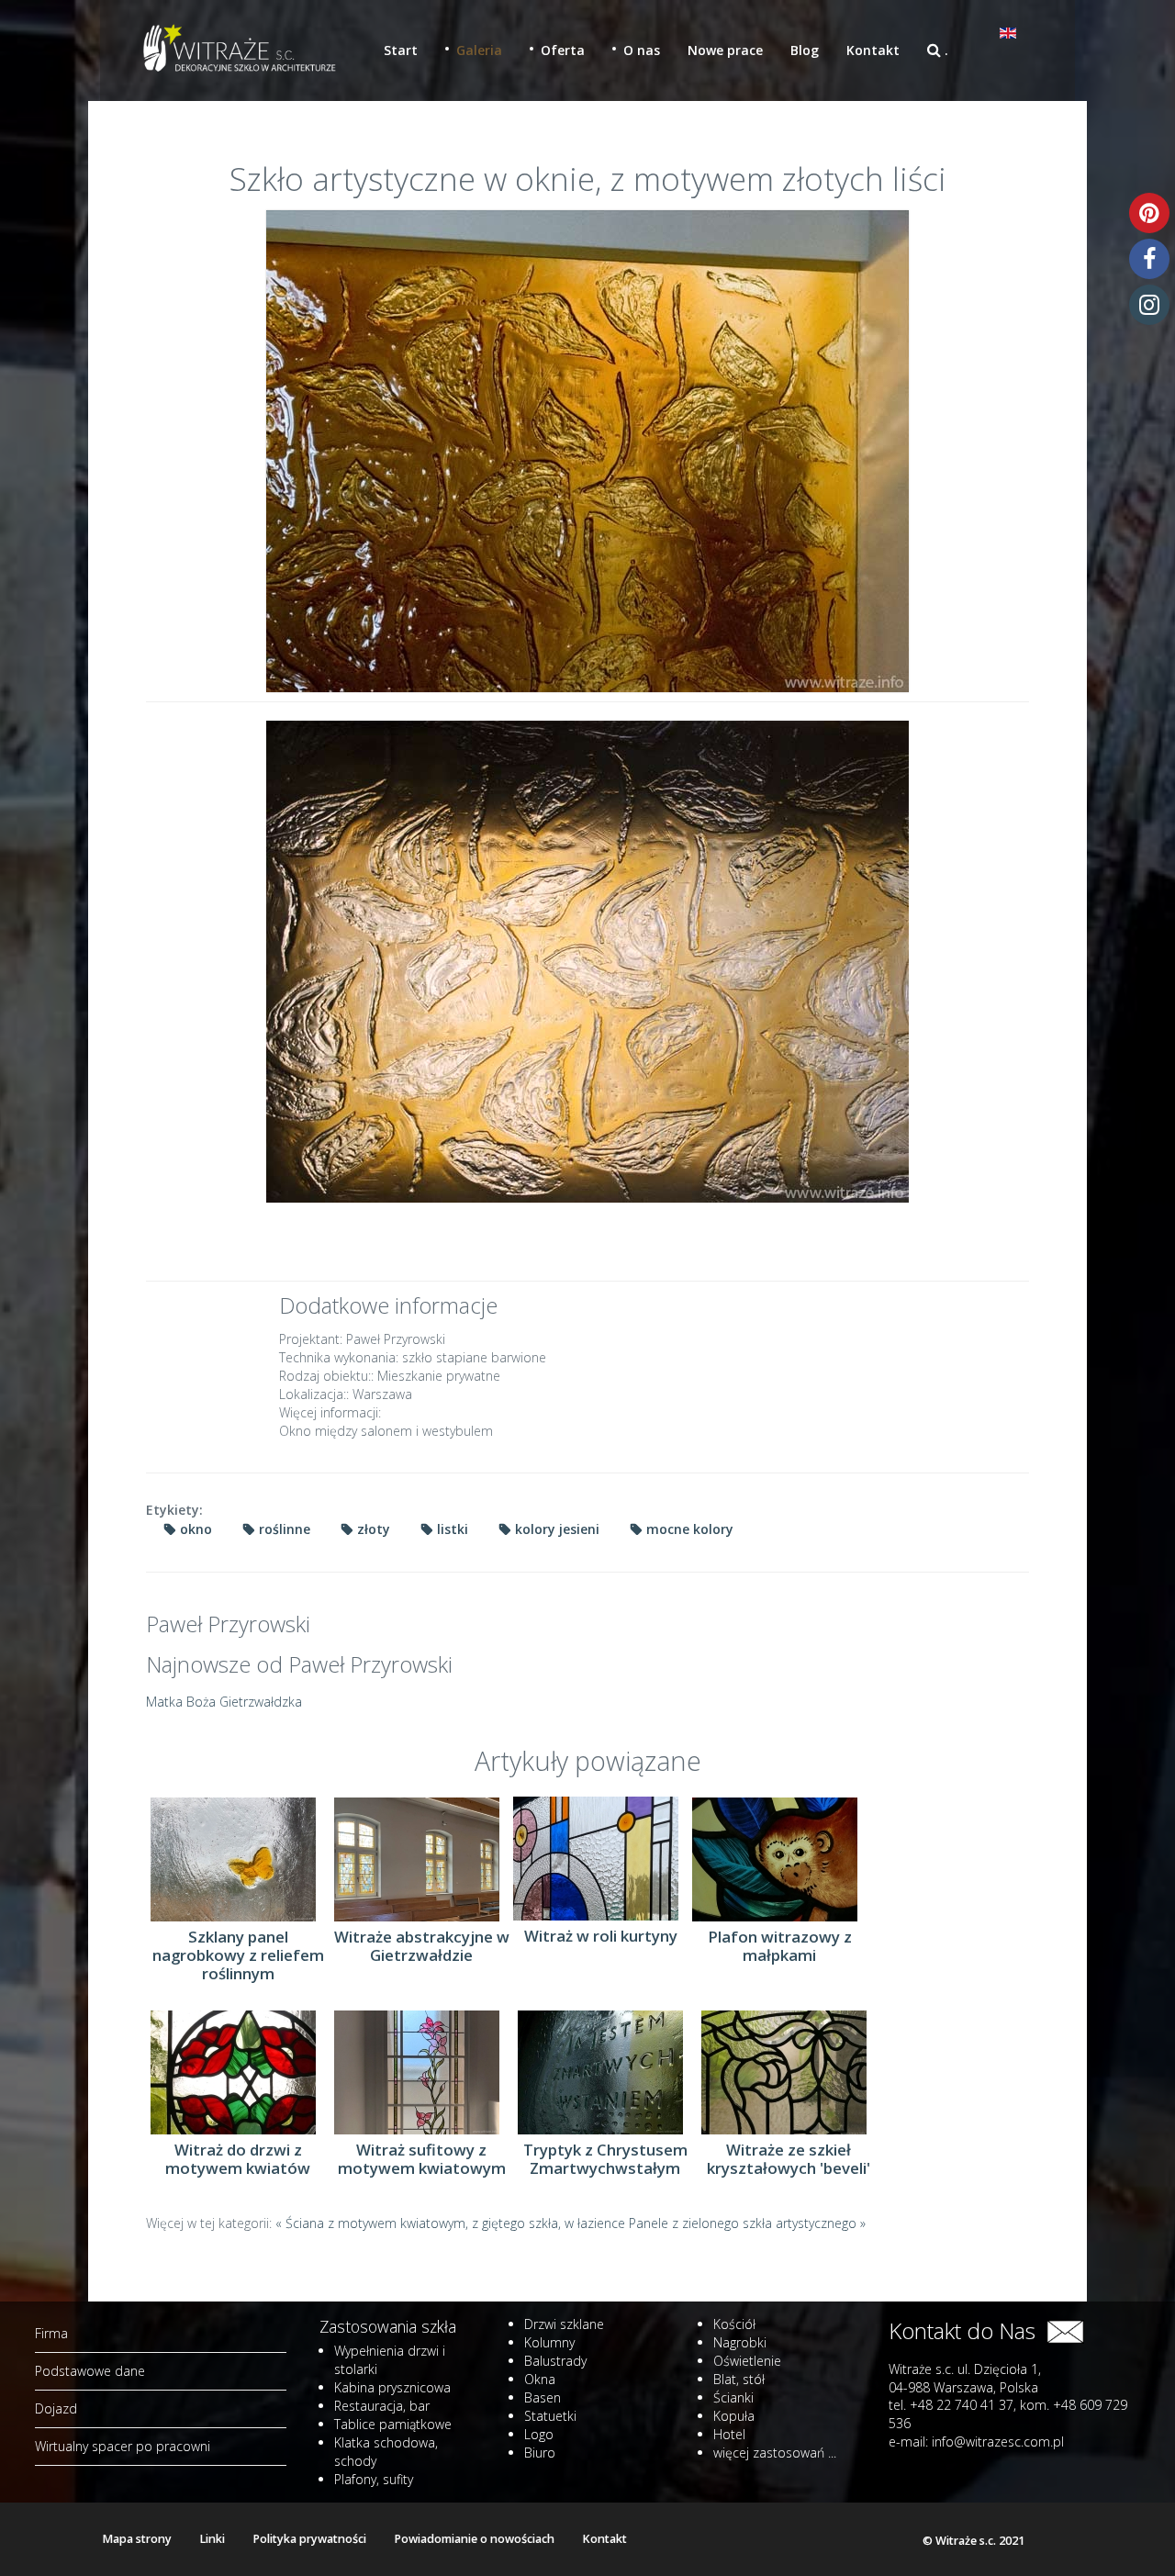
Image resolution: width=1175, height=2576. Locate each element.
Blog (805, 50)
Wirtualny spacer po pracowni (123, 2446)
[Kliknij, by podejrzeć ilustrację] (587, 451)
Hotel (729, 2434)
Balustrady (555, 2361)
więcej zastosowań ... (775, 2453)
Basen (543, 2397)
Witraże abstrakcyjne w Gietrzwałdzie (422, 1946)
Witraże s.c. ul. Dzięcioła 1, (965, 2369)
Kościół (734, 2324)
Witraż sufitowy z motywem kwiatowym (422, 2159)
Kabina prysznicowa (392, 2387)
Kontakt (873, 50)
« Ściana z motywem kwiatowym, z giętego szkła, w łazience (452, 2223)
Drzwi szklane (564, 2324)
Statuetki (550, 2416)
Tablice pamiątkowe (393, 2424)
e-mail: (976, 2442)
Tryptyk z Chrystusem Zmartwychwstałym (605, 2159)
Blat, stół (739, 2379)
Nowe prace (725, 50)
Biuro (540, 2453)
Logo (539, 2434)
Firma (51, 2333)
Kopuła (734, 2416)
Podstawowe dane (90, 2371)
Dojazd (56, 2408)
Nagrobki (740, 2342)
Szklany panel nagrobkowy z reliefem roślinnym (238, 1955)
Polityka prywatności (309, 2539)
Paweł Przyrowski (228, 1624)
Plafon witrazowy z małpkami (780, 1946)
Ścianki (733, 2397)
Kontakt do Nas (968, 2330)
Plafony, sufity (374, 2479)
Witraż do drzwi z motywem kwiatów (238, 2159)
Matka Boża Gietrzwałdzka (224, 1702)
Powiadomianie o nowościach (474, 2539)
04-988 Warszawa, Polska (963, 2387)
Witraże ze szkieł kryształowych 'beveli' (789, 2159)
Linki (212, 2539)
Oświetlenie (747, 2361)
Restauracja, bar (382, 2406)
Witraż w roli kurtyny (601, 1936)
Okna (540, 2379)
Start (401, 50)
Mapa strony (137, 2539)
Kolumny (549, 2342)
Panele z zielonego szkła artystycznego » (747, 2223)
